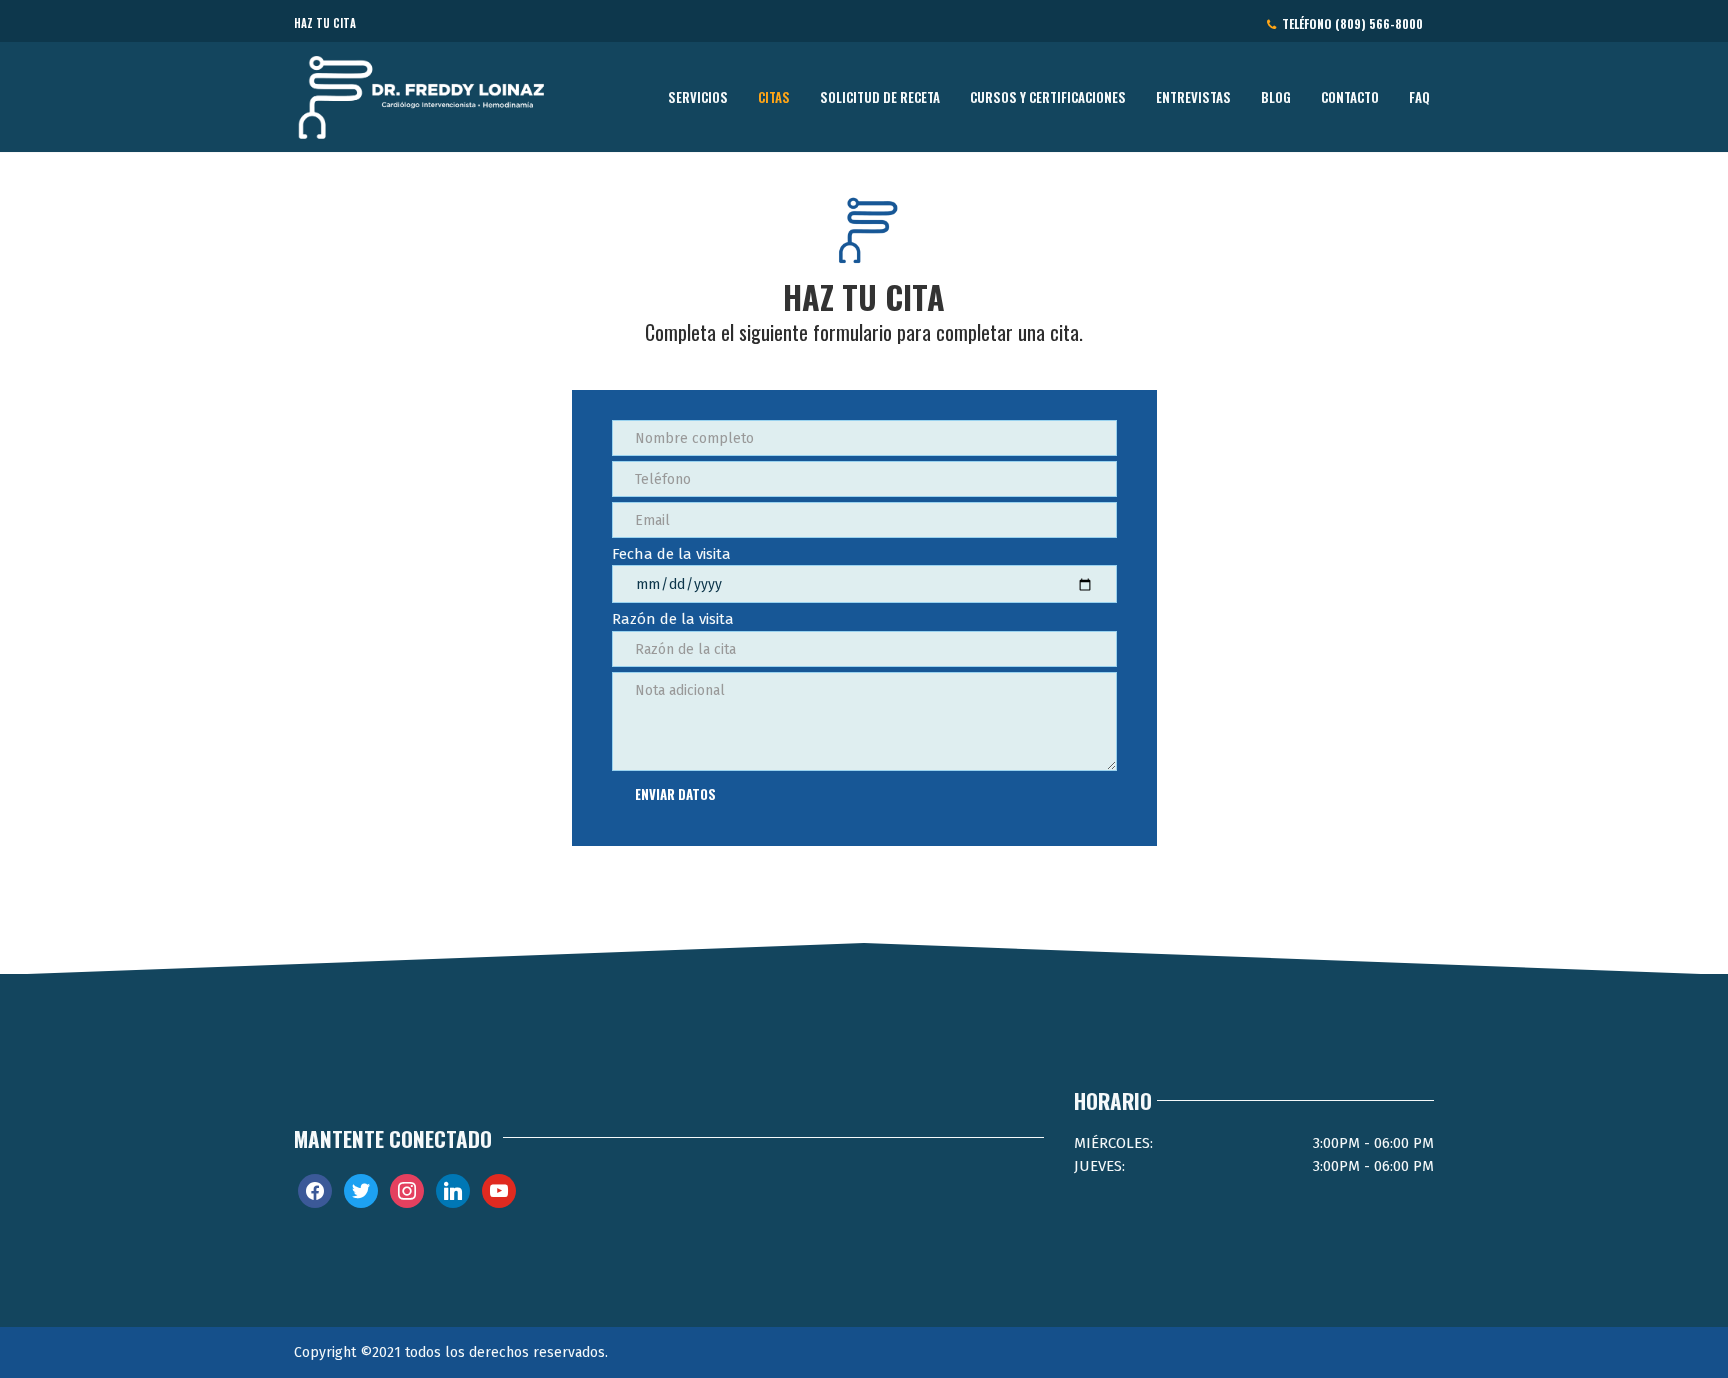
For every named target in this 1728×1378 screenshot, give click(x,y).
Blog (1276, 96)
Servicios (698, 96)
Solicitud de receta (880, 96)
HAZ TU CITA (325, 23)
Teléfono (1349, 23)
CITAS (774, 96)
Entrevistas (1193, 96)
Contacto (1350, 96)
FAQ (1419, 96)
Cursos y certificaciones (1048, 96)
